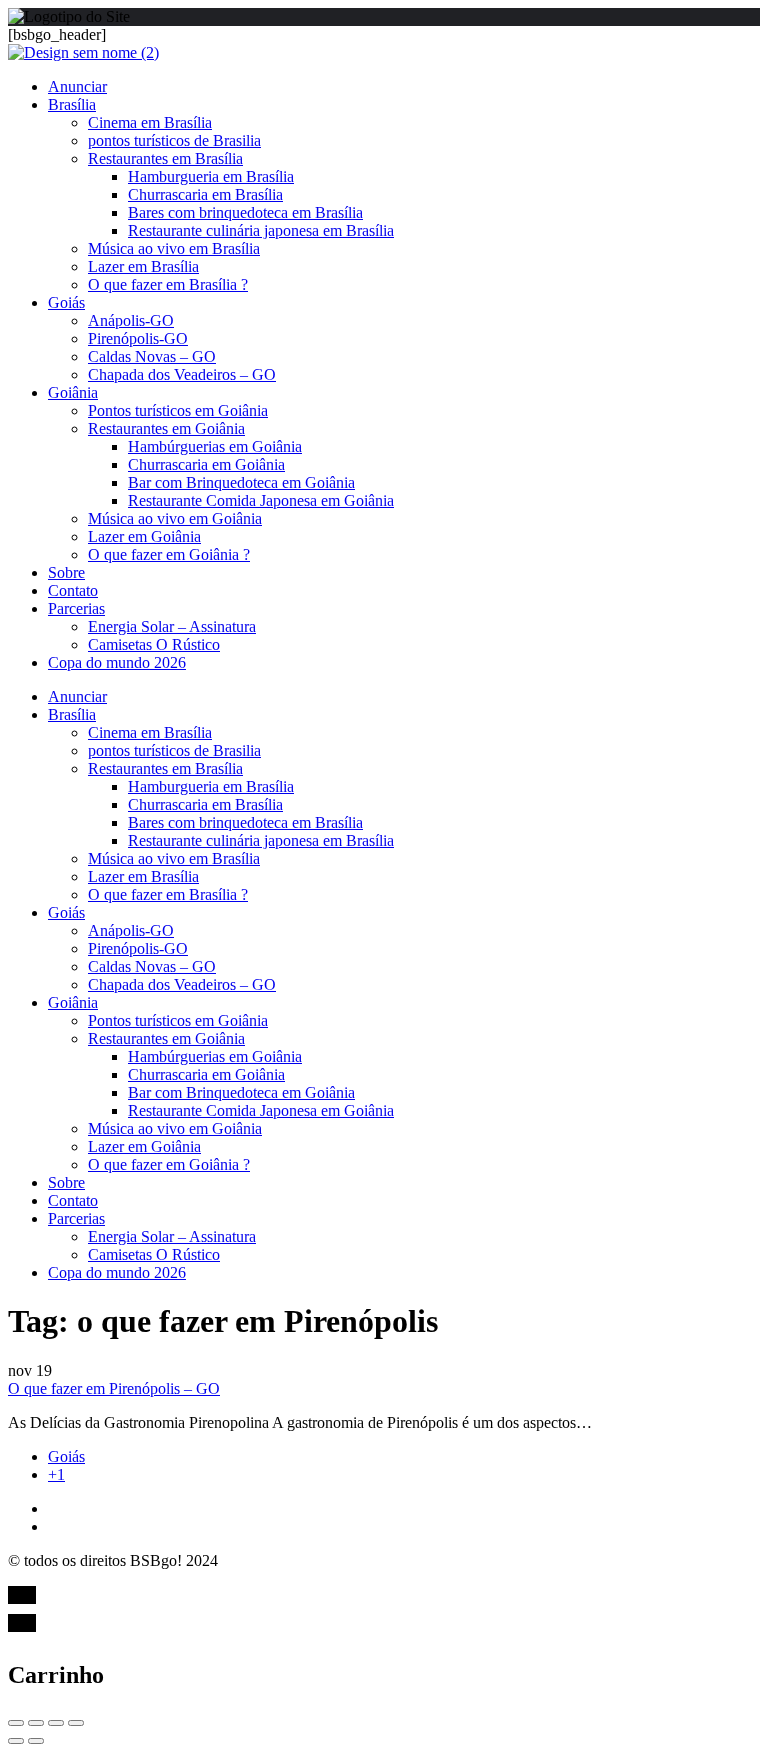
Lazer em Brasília (143, 266)
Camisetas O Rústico (154, 644)
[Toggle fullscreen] (56, 1723)
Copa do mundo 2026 (117, 662)
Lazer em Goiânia (144, 536)
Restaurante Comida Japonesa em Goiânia (261, 500)
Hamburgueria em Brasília (211, 176)
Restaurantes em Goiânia (166, 428)
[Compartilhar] (36, 1723)
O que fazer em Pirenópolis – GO (114, 1388)
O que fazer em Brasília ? (168, 284)
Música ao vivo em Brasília (174, 248)
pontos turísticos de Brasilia (174, 140)
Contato (73, 590)
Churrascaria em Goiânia (206, 464)
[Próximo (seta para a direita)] (36, 1741)
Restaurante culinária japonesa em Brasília (261, 230)
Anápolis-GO (131, 320)
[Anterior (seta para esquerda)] (16, 1741)
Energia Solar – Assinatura (172, 626)
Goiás (66, 302)
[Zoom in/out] (76, 1723)
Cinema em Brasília (150, 122)
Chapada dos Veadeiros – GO (182, 374)
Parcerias (76, 608)
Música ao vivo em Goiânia (175, 518)
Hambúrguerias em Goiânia (215, 446)
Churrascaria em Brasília (205, 194)
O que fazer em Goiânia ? (169, 554)
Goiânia (73, 392)
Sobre (66, 572)
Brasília (72, 104)
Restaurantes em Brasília (165, 158)
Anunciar (77, 86)
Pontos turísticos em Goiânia (178, 410)
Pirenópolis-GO (138, 338)
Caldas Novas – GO (152, 356)
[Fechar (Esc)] (16, 1723)
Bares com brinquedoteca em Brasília (245, 212)
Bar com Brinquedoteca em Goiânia (241, 482)
